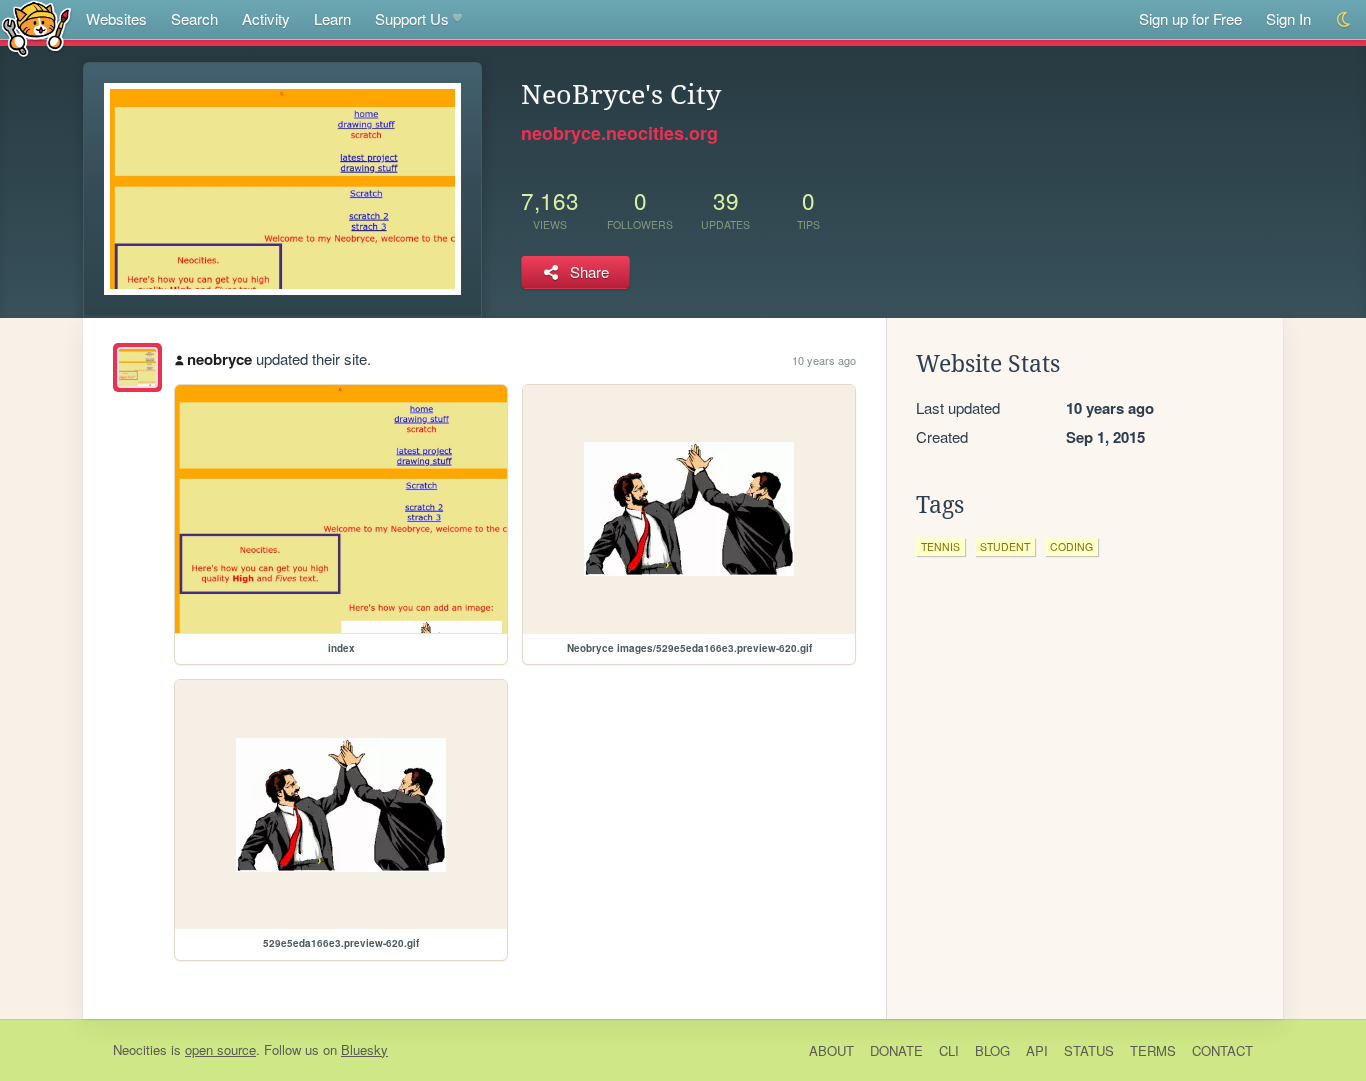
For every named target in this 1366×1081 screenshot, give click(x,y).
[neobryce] (137, 367)
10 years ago (824, 360)
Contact (1222, 1050)
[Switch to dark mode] (1344, 19)
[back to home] (36, 27)
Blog (992, 1050)
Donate (896, 1050)
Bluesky (364, 1049)
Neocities (140, 1049)
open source (220, 1049)
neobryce (219, 359)
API (1037, 1050)
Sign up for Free (1190, 18)
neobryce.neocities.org (619, 133)
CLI (949, 1050)
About (831, 1050)
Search (194, 18)
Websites (116, 18)
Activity (266, 18)
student (1005, 546)
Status (1089, 1050)
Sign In (1288, 18)
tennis (940, 546)
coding (1071, 546)
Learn (332, 18)
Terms (1153, 1050)
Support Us (412, 18)
